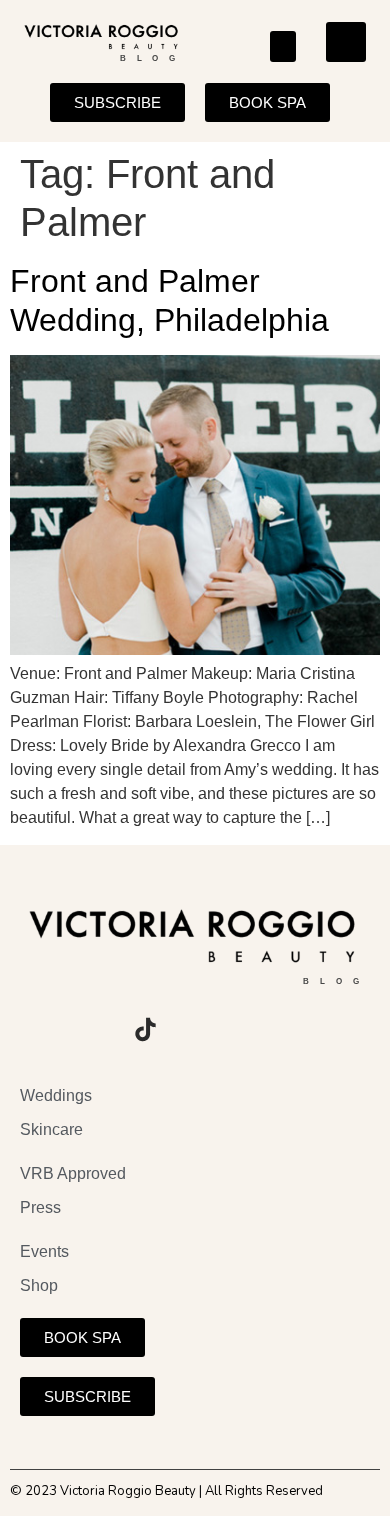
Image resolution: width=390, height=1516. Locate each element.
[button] (283, 47)
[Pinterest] (200, 1030)
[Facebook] (90, 1030)
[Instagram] (35, 1030)
